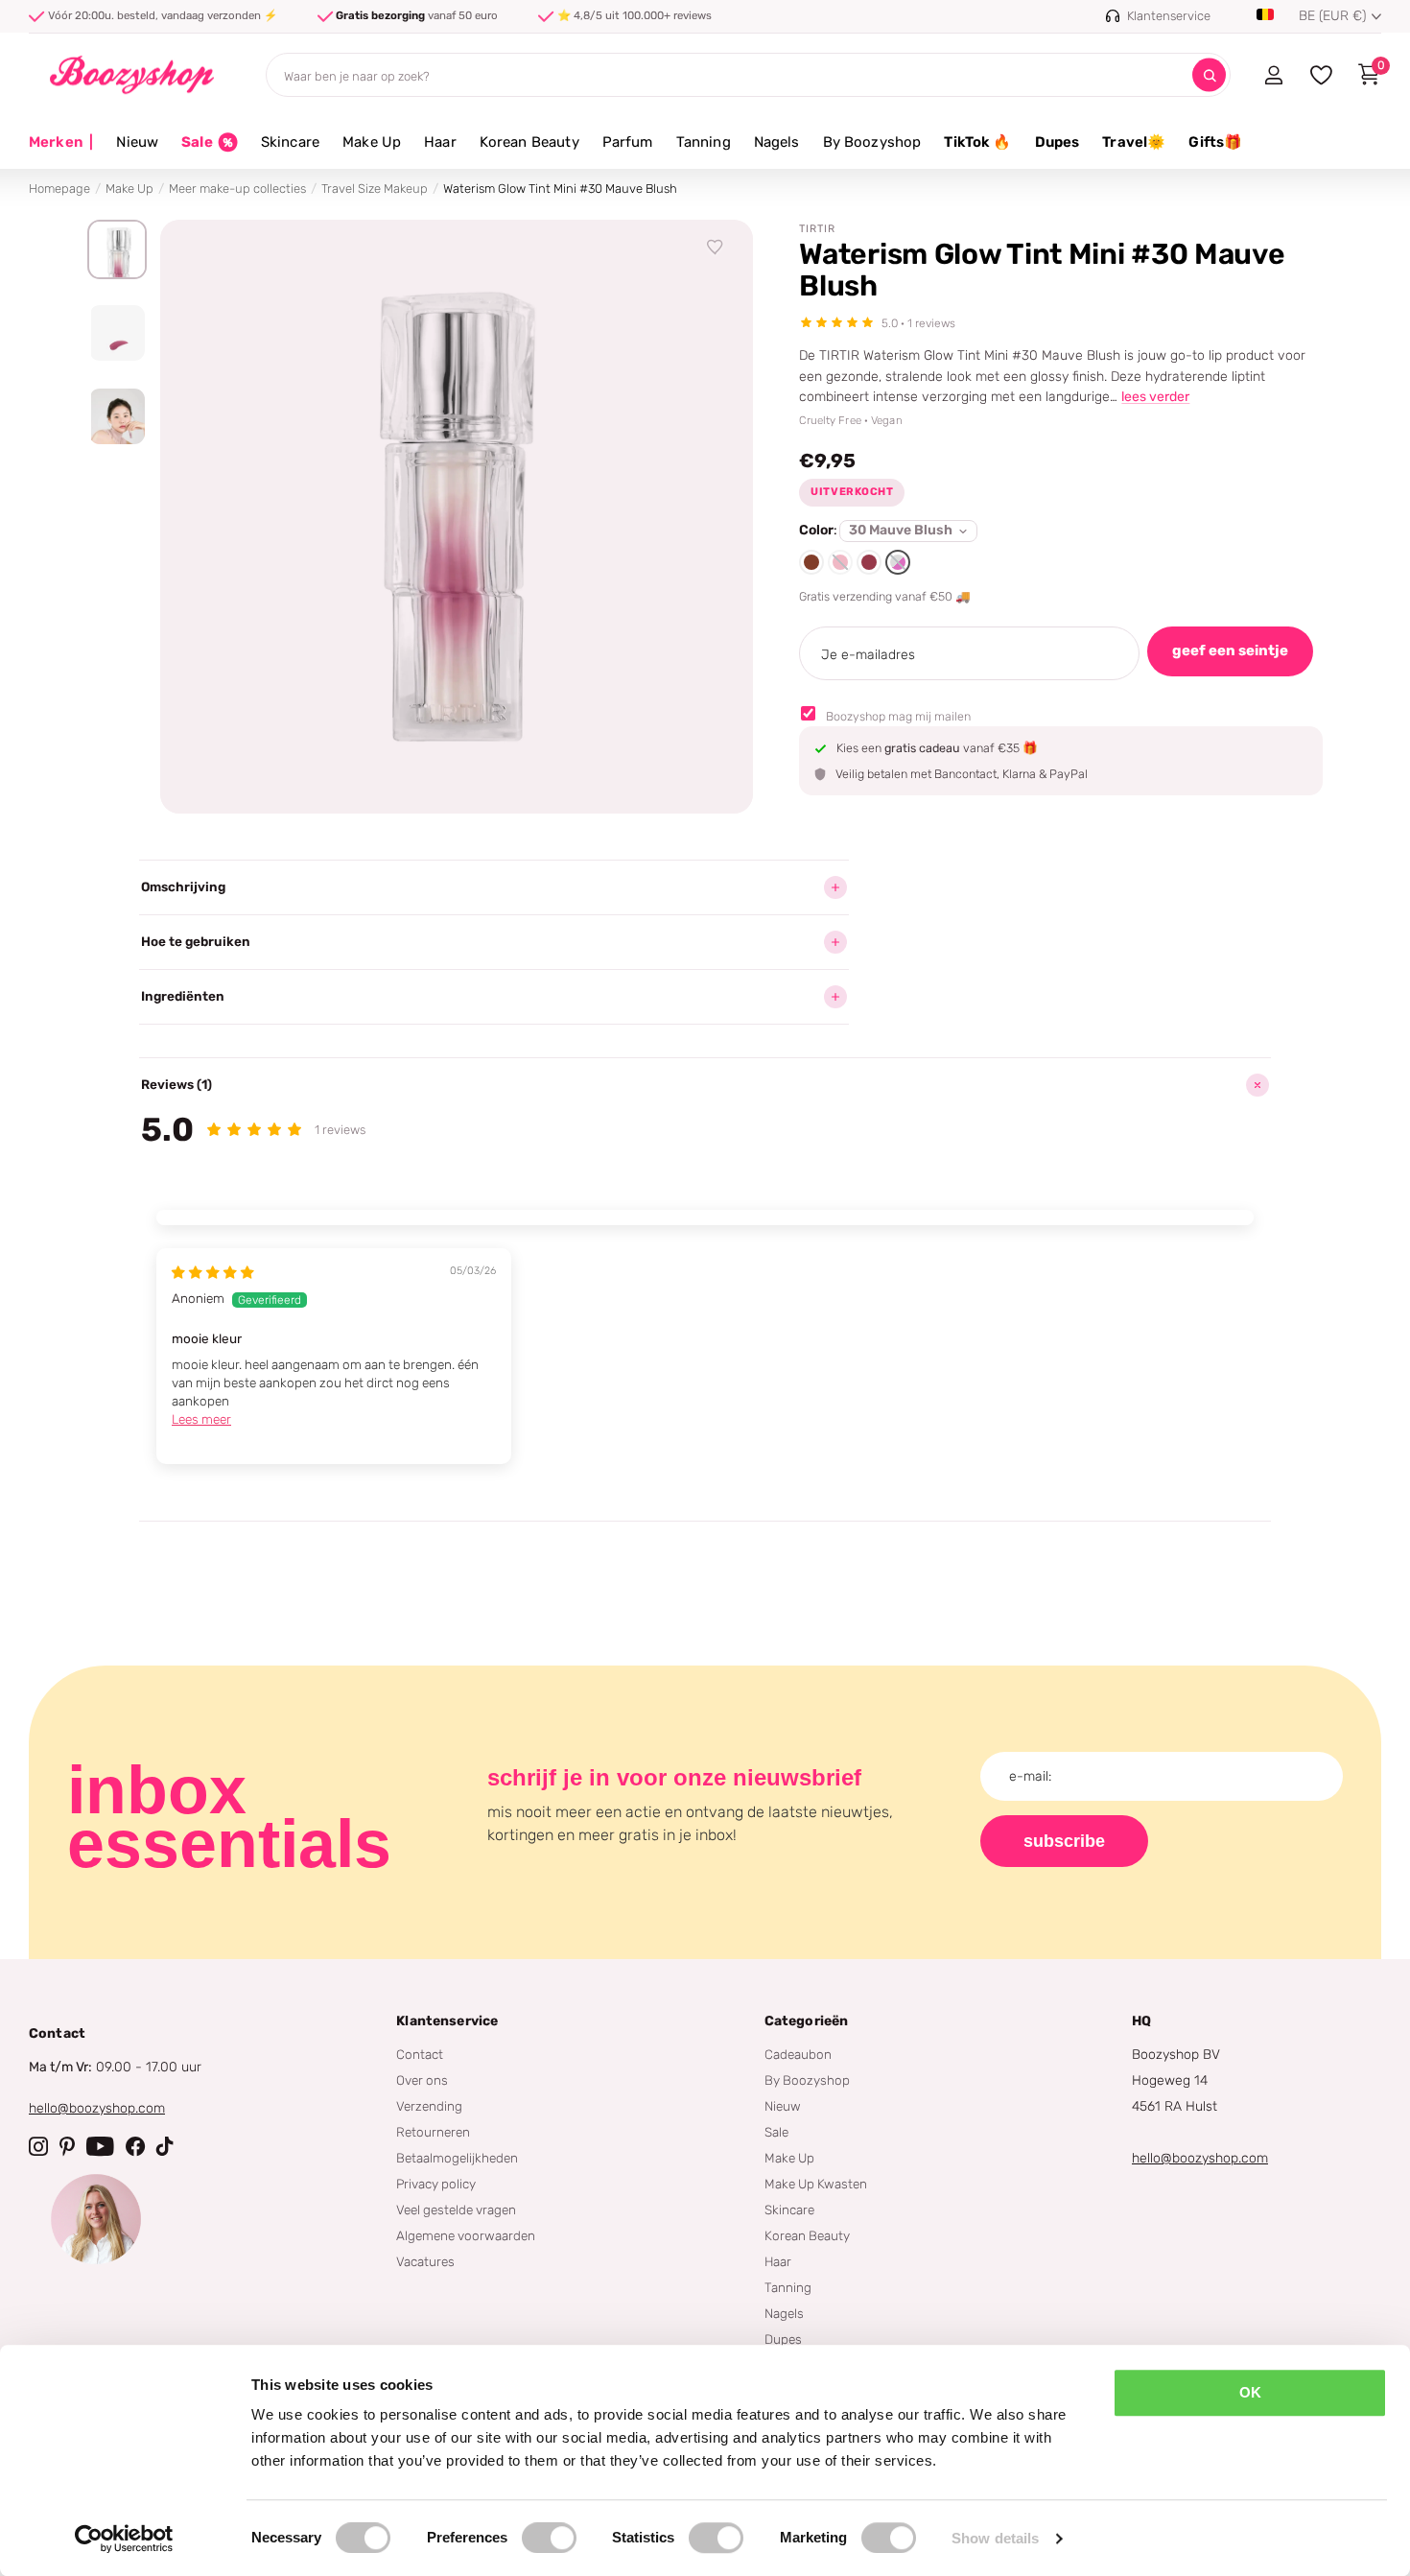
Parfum (628, 142)
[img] (213, 1272)
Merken (61, 142)
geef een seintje (1230, 650)
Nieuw (137, 142)
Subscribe (1064, 1841)
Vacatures (425, 2261)
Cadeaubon (798, 2054)
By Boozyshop (872, 142)
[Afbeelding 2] (117, 333)
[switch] (549, 2538)
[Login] (1273, 75)
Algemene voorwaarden (466, 2235)
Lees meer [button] (201, 1419)
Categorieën (807, 2021)
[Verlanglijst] (716, 248)
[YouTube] (100, 2146)
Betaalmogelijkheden (457, 2158)
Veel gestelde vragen (456, 2210)
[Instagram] (38, 2146)
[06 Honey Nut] (811, 562)
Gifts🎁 (1215, 142)
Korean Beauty (529, 142)
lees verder (1155, 397)
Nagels (777, 142)
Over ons (422, 2080)
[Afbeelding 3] (117, 416)
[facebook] (135, 2146)
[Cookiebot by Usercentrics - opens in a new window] (124, 2539)
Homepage (59, 189)
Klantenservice (447, 2021)
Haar (440, 142)
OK (1250, 2392)
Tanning (704, 142)
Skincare (290, 142)
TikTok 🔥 (977, 142)
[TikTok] (165, 2146)
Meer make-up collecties (237, 189)
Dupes (1057, 142)
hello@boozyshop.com (97, 2108)
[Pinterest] (67, 2146)
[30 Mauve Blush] (898, 562)
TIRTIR (817, 229)
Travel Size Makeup (375, 189)
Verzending (429, 2106)
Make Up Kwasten (816, 2184)
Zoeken (1209, 75)
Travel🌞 (1134, 142)
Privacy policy (436, 2184)
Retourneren (433, 2132)
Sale (776, 2132)
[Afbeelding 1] (117, 249)
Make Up (372, 142)
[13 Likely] (840, 562)
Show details (995, 2538)
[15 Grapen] (869, 562)
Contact (420, 2054)
